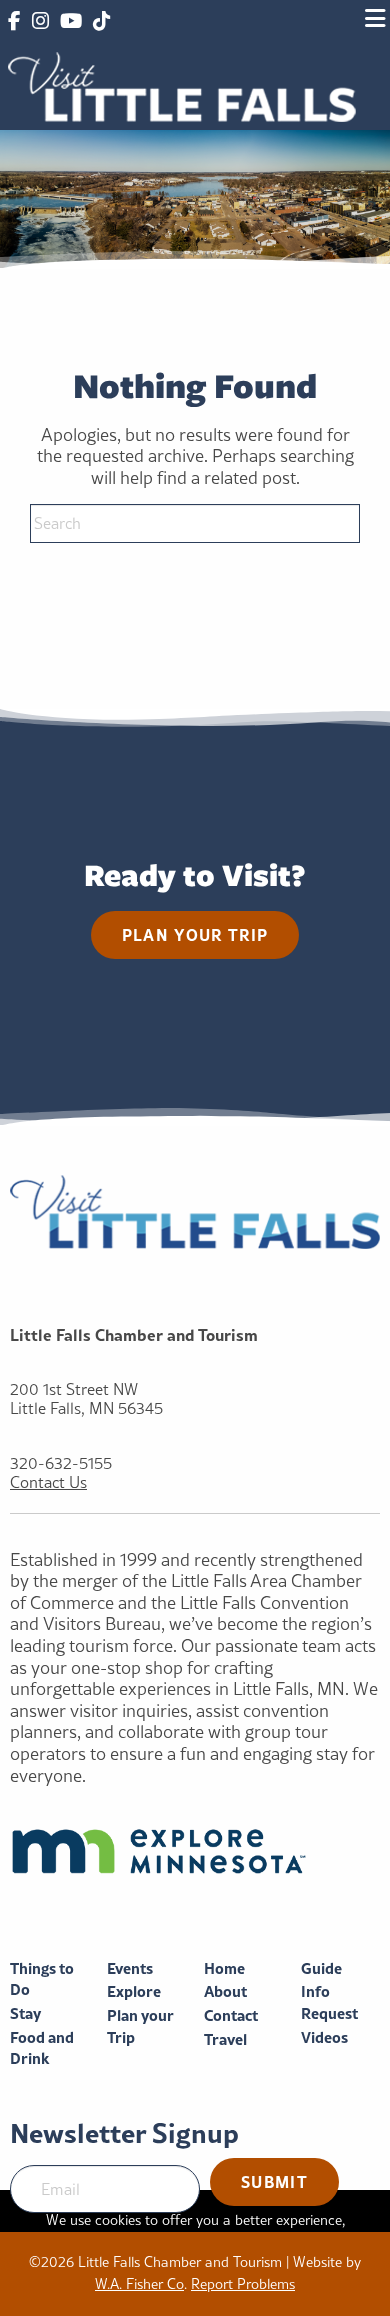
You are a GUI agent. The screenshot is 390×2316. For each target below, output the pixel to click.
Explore (134, 1991)
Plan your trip (195, 934)
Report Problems (243, 2284)
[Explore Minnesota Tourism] (195, 1851)
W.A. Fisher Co (139, 2284)
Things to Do (42, 1979)
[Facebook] (14, 22)
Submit (274, 2181)
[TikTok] (101, 22)
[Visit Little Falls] (182, 84)
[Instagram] (39, 22)
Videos (324, 2037)
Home (224, 1968)
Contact (231, 2015)
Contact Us (48, 1482)
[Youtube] (71, 22)
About (225, 1991)
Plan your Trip (140, 2026)
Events (130, 1968)
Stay (25, 2013)
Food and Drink (42, 2048)
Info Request (329, 2002)
